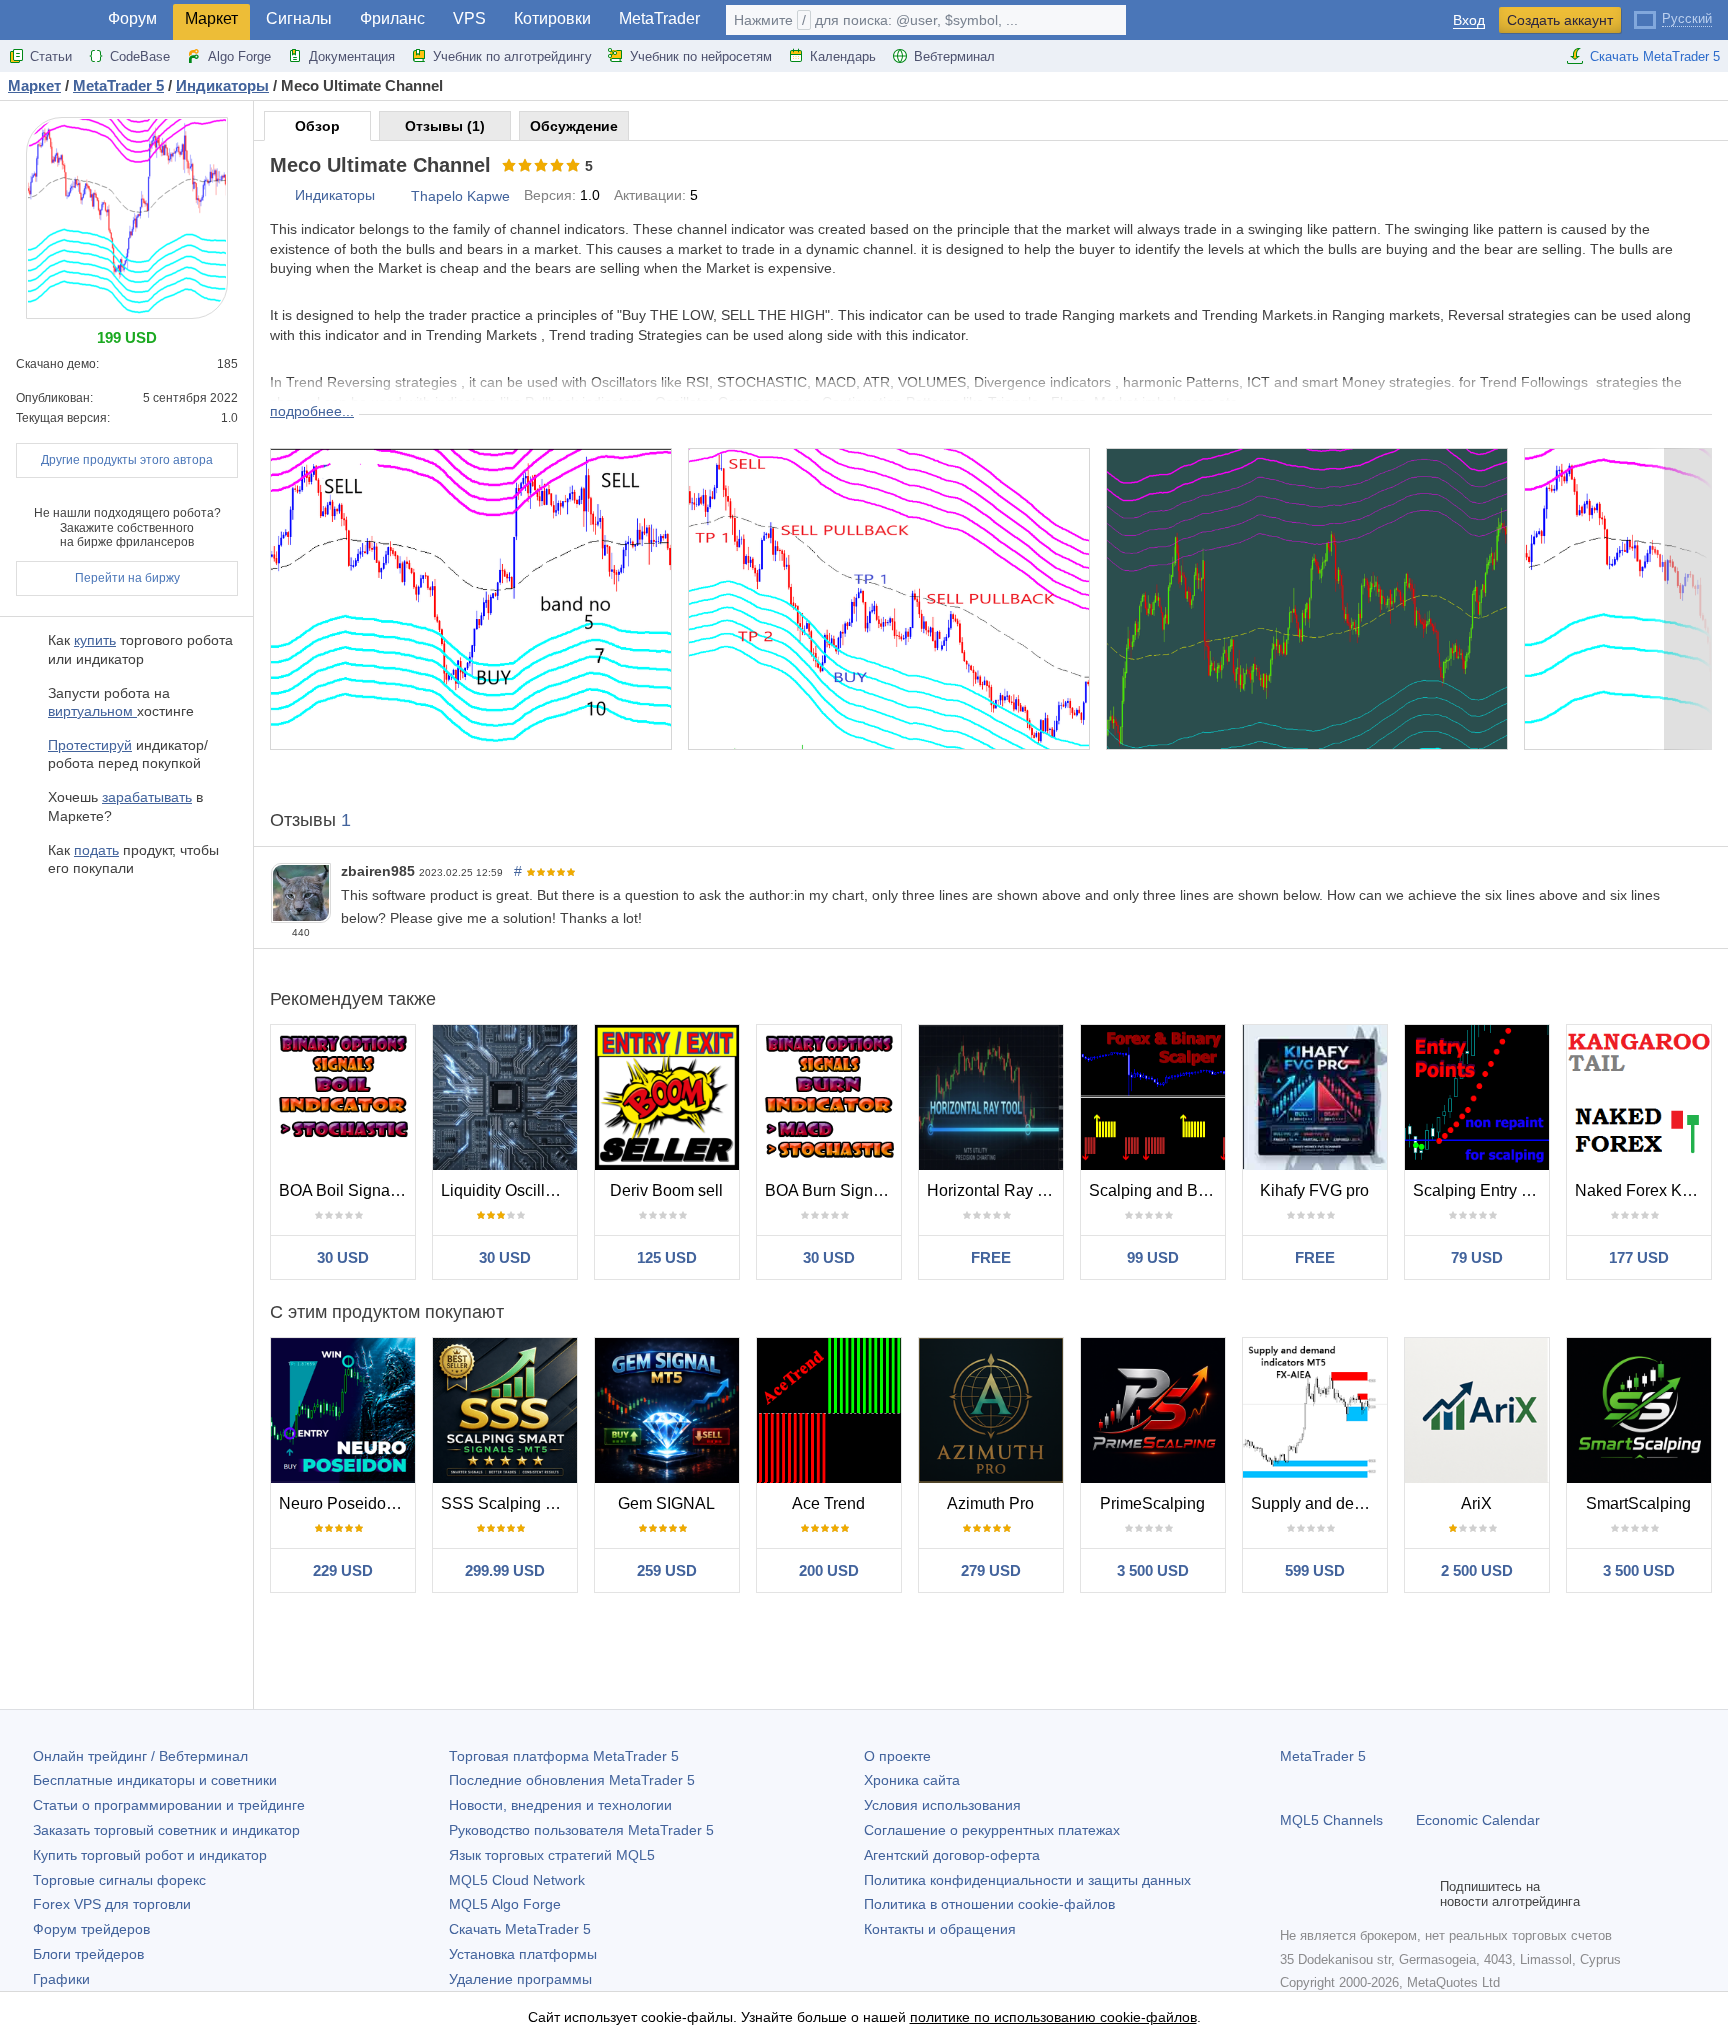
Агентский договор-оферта (952, 1855)
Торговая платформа (564, 1756)
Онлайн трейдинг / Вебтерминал (140, 1756)
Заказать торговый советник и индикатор (166, 1830)
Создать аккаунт (1560, 20)
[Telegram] (1324, 1894)
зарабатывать (147, 797)
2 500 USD (1477, 1570)
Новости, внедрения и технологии (560, 1805)
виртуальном (92, 711)
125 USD (667, 1257)
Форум (132, 18)
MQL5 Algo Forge (505, 1904)
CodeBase (140, 56)
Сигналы (299, 18)
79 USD (1477, 1257)
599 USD (1315, 1570)
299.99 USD (505, 1570)
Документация (352, 56)
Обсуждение (574, 126)
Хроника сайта (912, 1780)
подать (96, 850)
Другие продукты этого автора (127, 460)
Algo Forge (239, 56)
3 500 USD (1153, 1570)
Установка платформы (523, 1954)
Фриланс (392, 18)
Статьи (51, 56)
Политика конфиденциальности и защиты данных (1027, 1880)
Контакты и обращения (940, 1929)
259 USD (667, 1570)
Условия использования (942, 1805)
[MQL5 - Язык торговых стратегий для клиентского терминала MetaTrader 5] (48, 20)
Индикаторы (335, 195)
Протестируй (90, 745)
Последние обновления (572, 1780)
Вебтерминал (954, 56)
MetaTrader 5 (1323, 1756)
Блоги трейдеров (88, 1954)
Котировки (552, 18)
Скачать (520, 1929)
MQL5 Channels (1331, 1820)
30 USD (343, 1257)
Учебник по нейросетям (701, 56)
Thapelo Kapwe (460, 196)
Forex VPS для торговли (112, 1904)
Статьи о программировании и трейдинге (169, 1805)
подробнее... (312, 411)
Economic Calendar (1478, 1820)
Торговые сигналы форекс (119, 1880)
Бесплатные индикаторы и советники (155, 1780)
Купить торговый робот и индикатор (150, 1855)
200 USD (829, 1570)
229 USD (343, 1570)
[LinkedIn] (1420, 1894)
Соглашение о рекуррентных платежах (992, 1830)
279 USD (991, 1570)
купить (95, 640)
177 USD (1639, 1257)
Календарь (843, 56)
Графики (61, 1979)
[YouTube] (1388, 1894)
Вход (1469, 20)
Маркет (211, 18)
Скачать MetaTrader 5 (1655, 56)
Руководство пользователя (581, 1830)
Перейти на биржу (127, 578)
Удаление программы (520, 1979)
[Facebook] (1292, 1894)
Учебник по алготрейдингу (512, 56)
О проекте (897, 1756)
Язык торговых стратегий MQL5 (552, 1855)
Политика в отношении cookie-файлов (989, 1904)
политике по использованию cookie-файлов (1053, 2017)
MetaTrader (659, 18)
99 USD (1153, 1257)
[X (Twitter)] (1356, 1894)
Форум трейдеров (91, 1929)
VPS (469, 18)
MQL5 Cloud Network (517, 1880)
